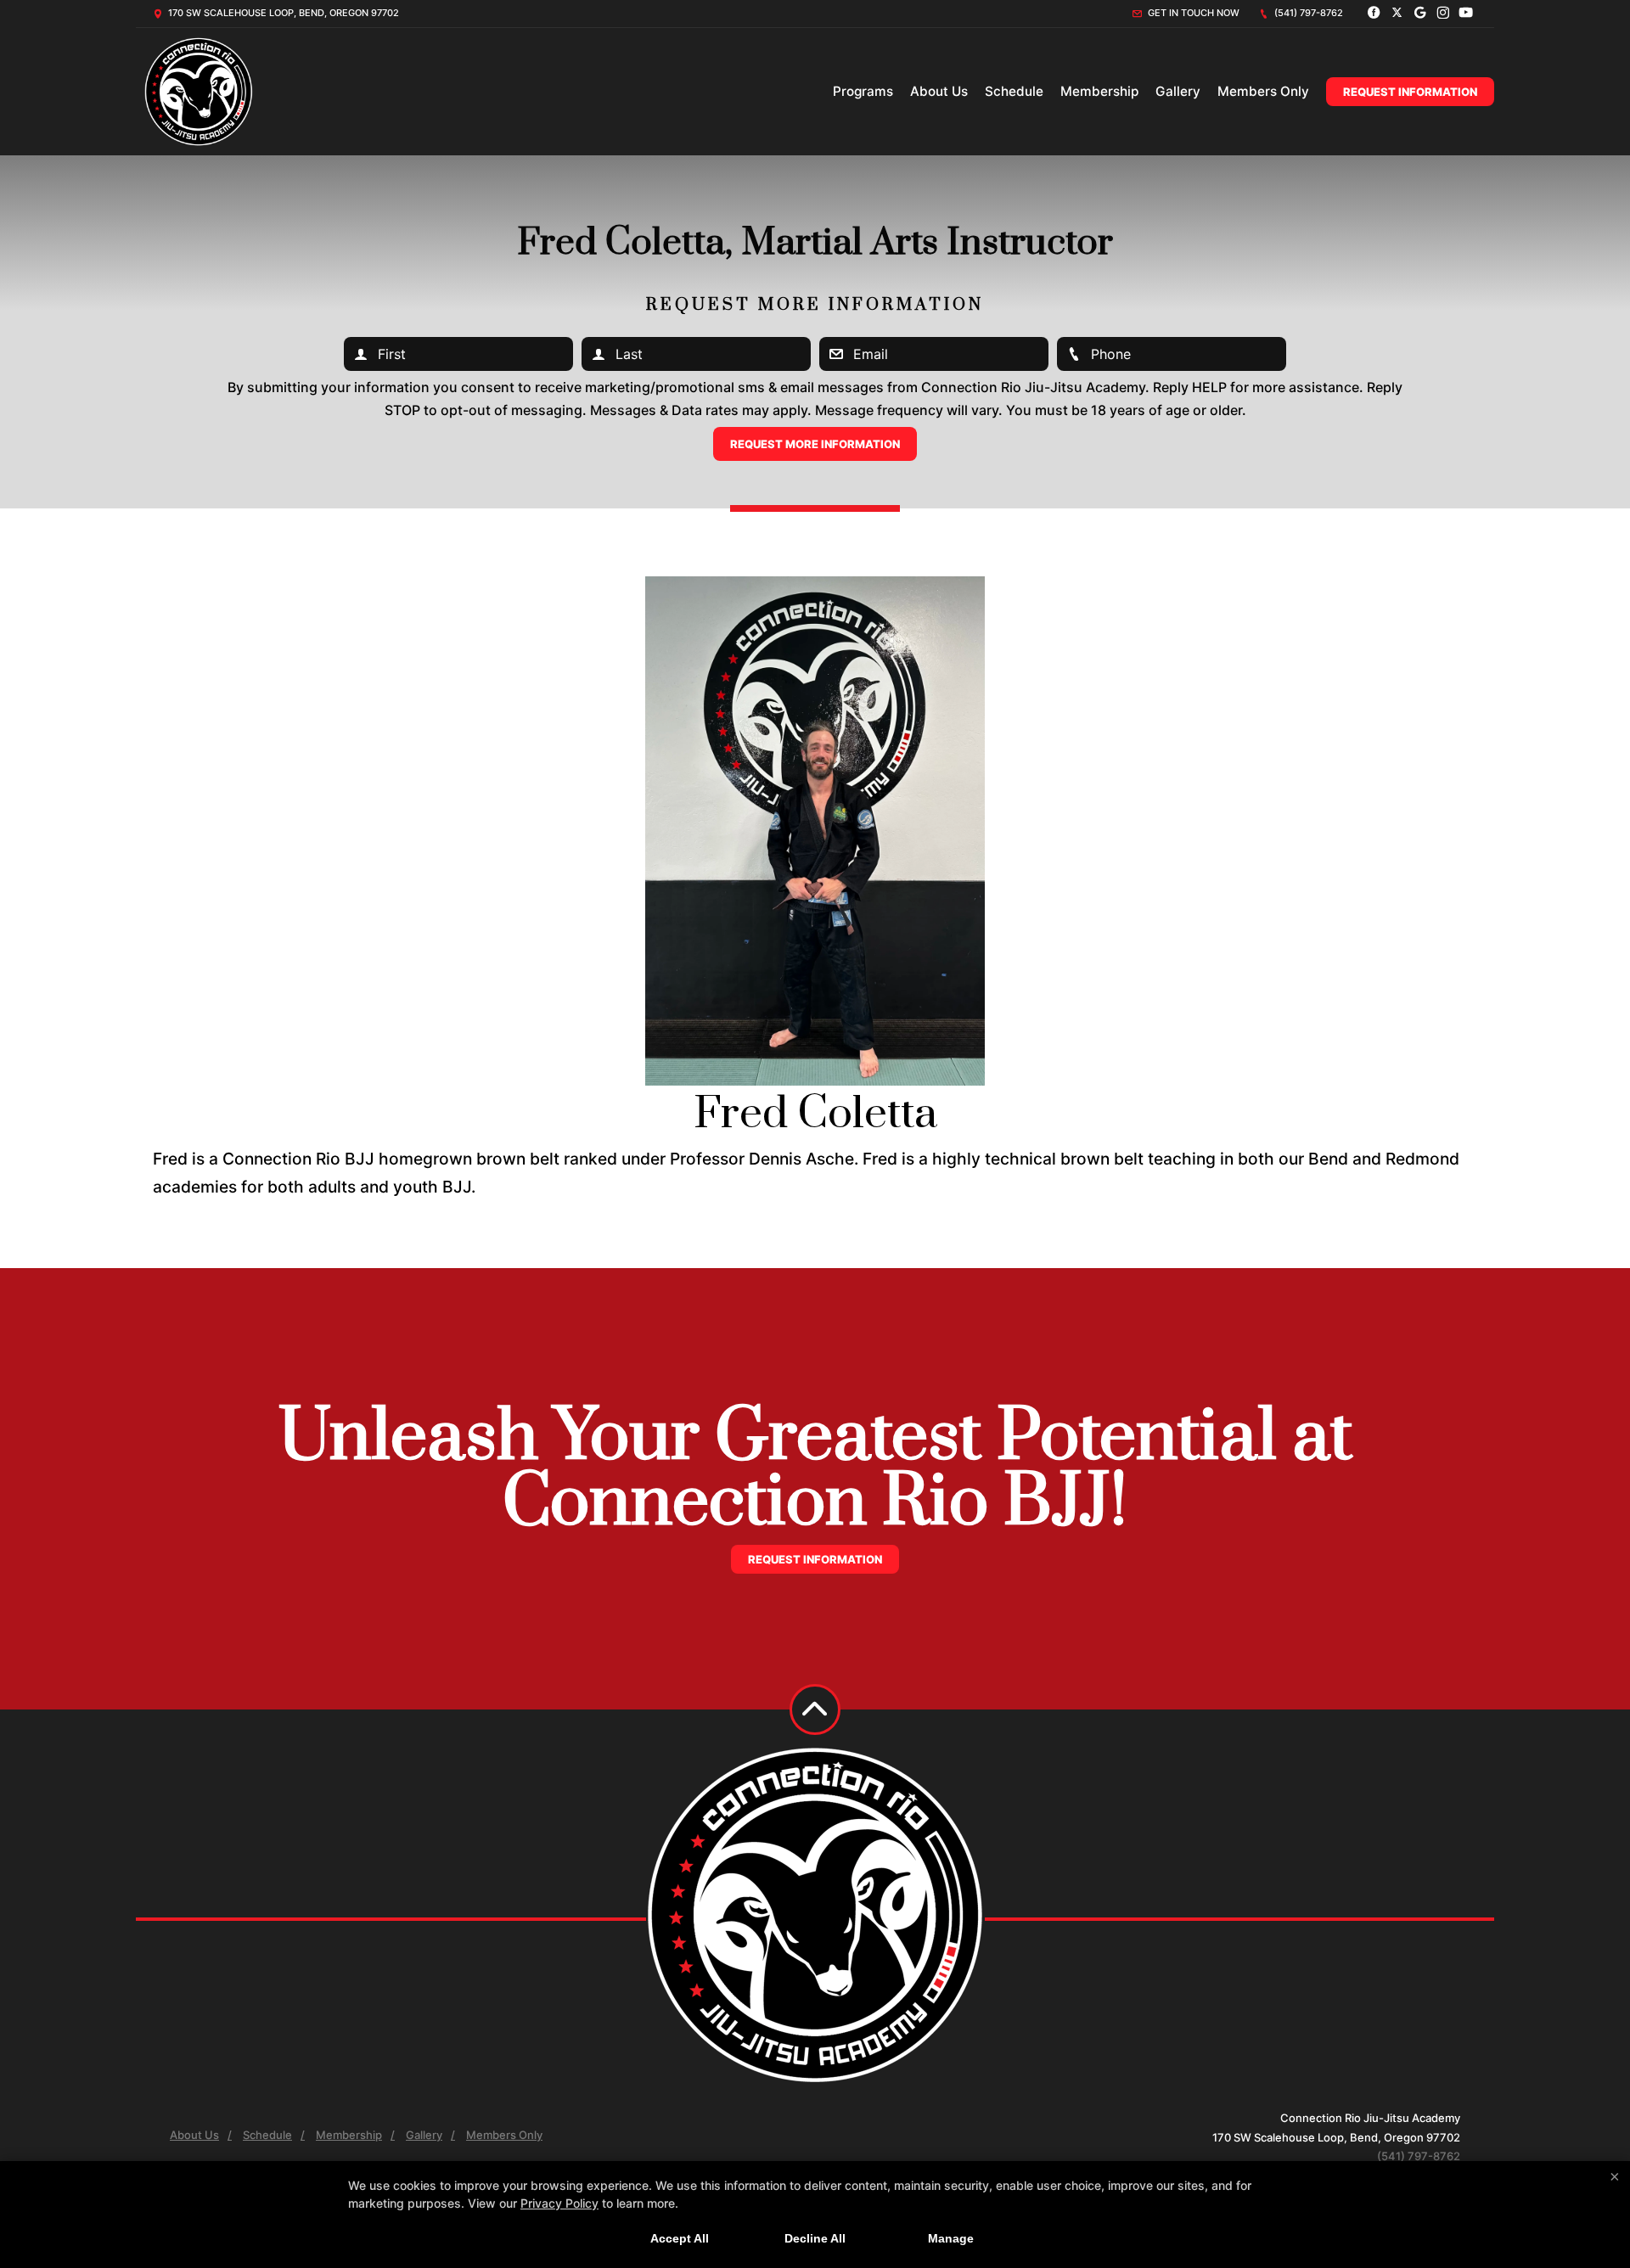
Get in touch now (1192, 13)
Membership (1099, 91)
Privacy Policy (559, 2203)
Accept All (680, 2238)
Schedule (1014, 91)
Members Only (1263, 91)
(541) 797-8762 (1307, 13)
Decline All (815, 2238)
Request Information (1410, 92)
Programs (863, 91)
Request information (815, 1559)
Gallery (1178, 91)
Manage (951, 2238)
